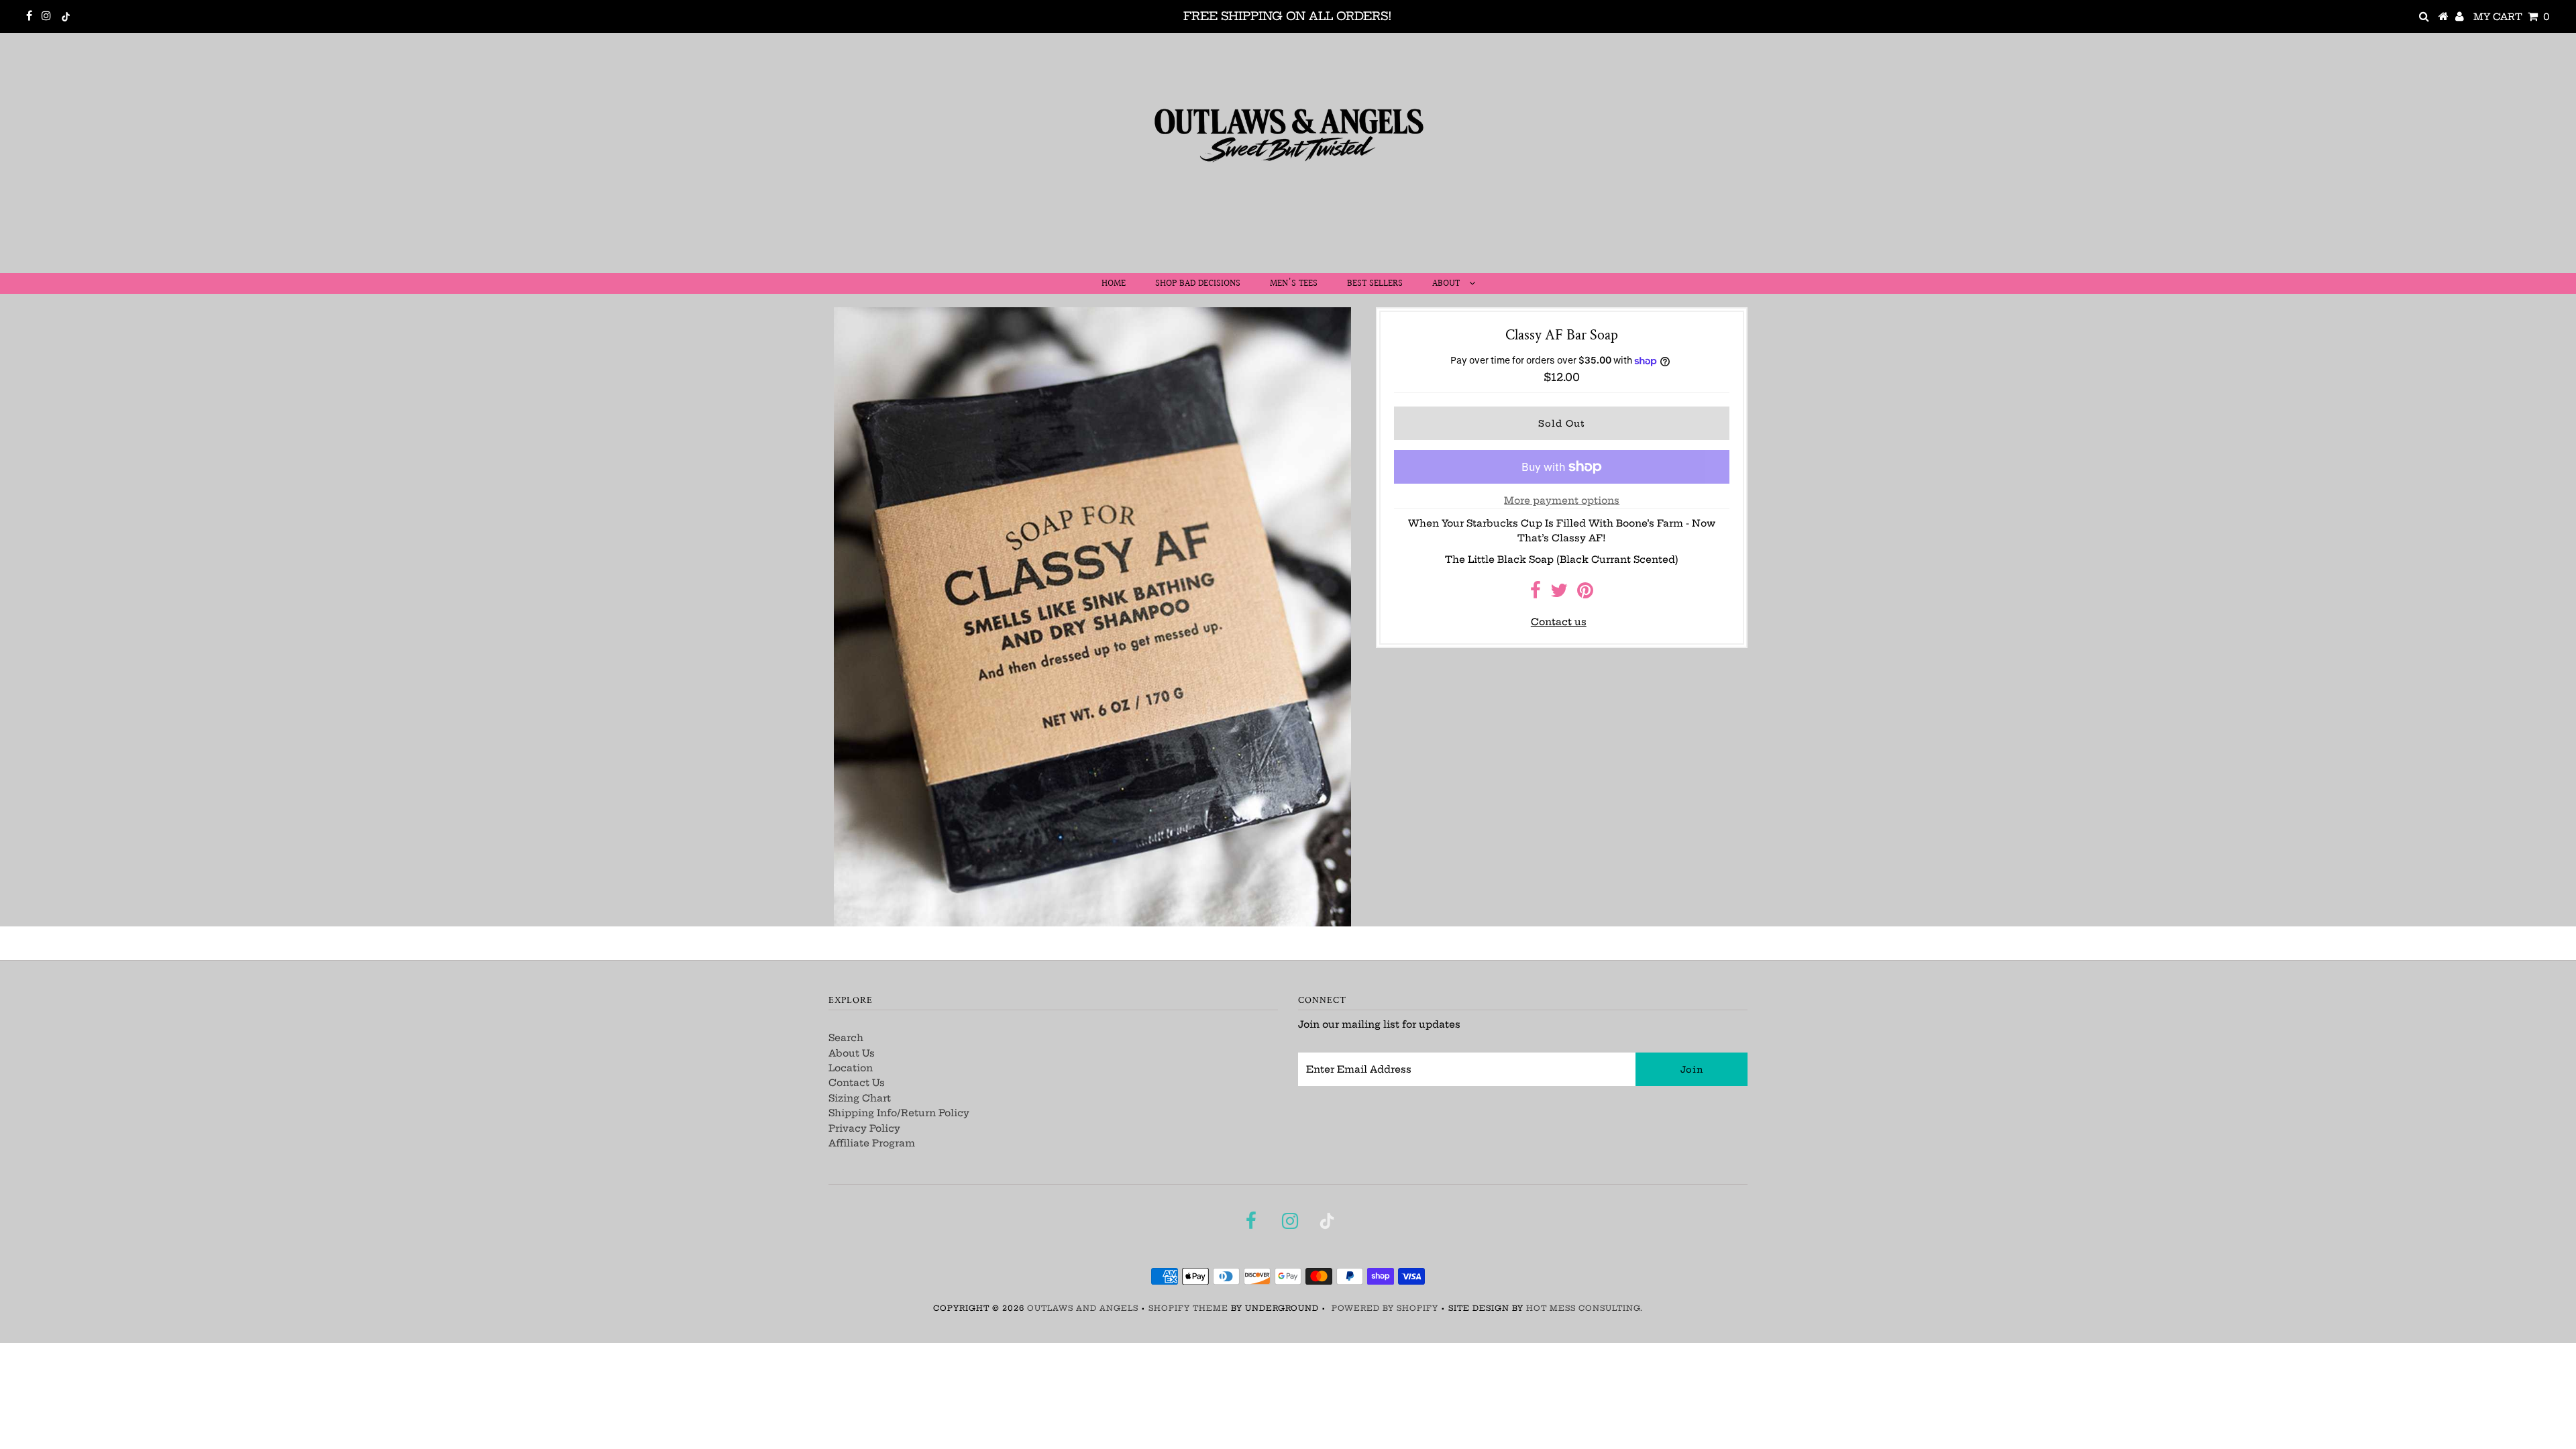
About (1447, 284)
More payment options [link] (1562, 500)
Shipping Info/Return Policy (899, 1113)
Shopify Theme (1188, 1308)
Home (1114, 284)
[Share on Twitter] (1559, 594)
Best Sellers (1375, 284)
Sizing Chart (860, 1098)
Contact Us (857, 1083)
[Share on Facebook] (1536, 594)
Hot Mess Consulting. (1585, 1308)
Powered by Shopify (1385, 1308)
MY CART (2512, 17)
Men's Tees (1294, 284)
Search (846, 1038)
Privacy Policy (864, 1128)
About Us (852, 1053)
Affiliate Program (872, 1143)
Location (851, 1068)
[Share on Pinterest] (1585, 594)
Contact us (1559, 622)
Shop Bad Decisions (1198, 284)
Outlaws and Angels (1083, 1308)
